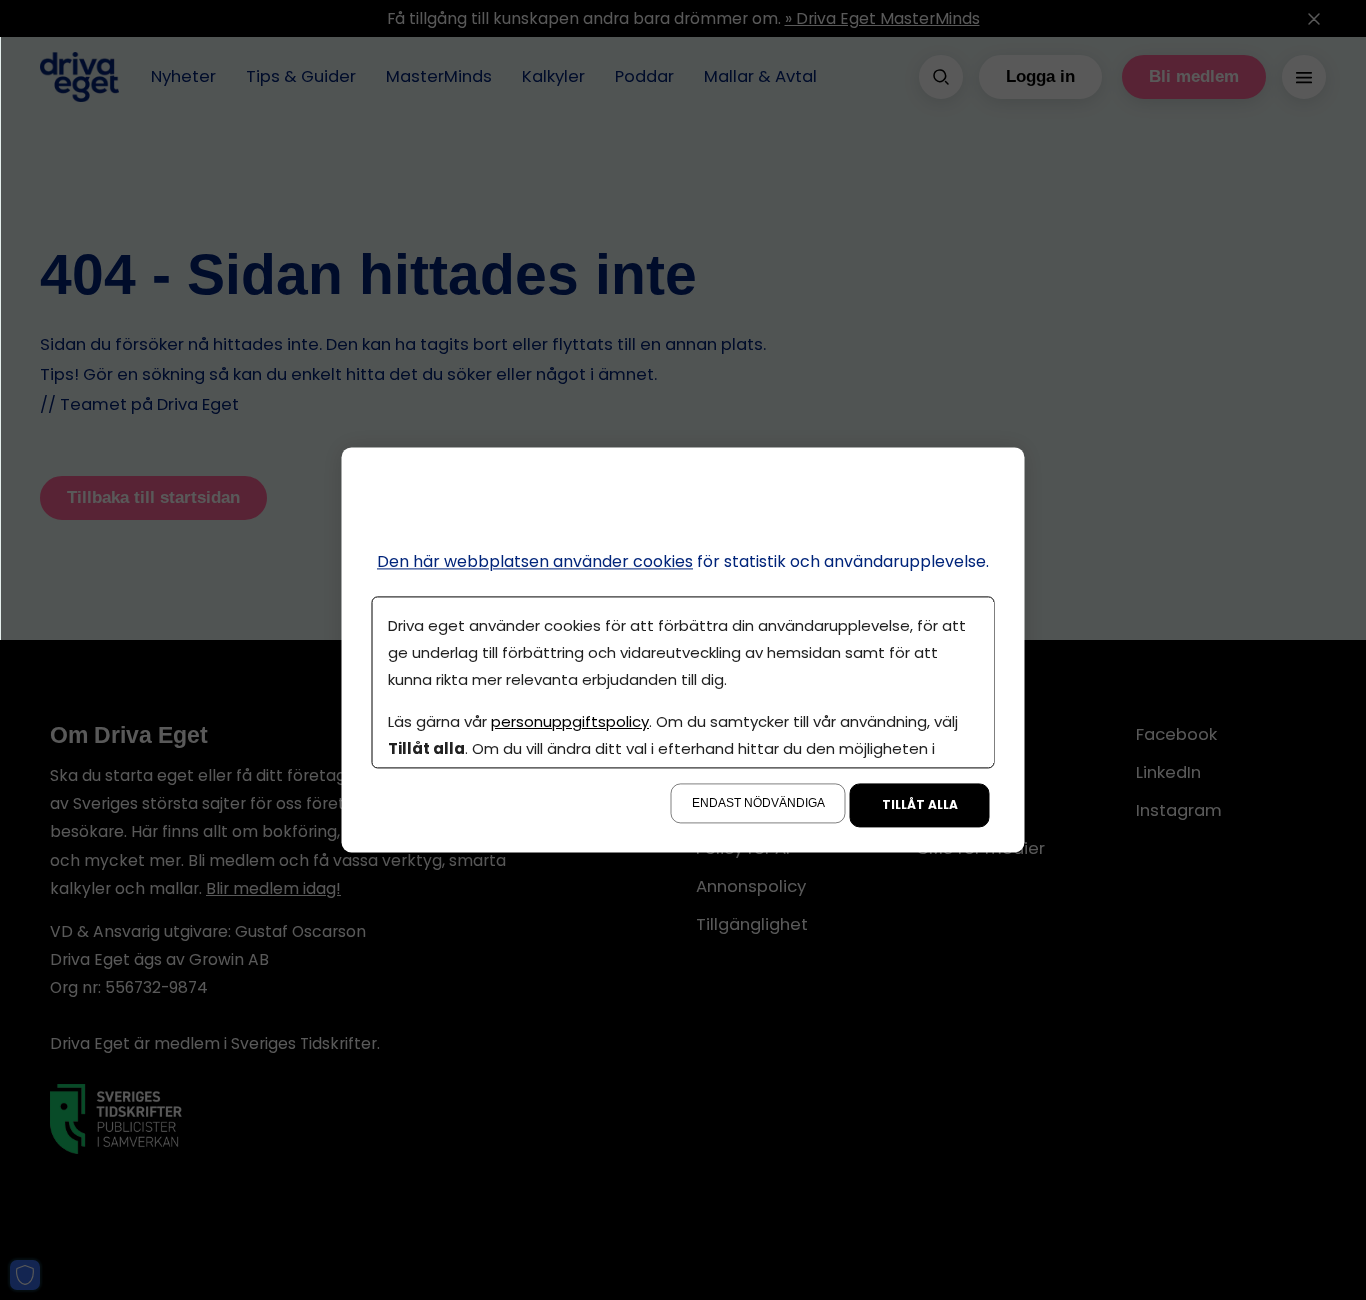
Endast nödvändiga (758, 804)
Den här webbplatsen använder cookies (535, 561)
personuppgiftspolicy (570, 722)
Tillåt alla (920, 805)
